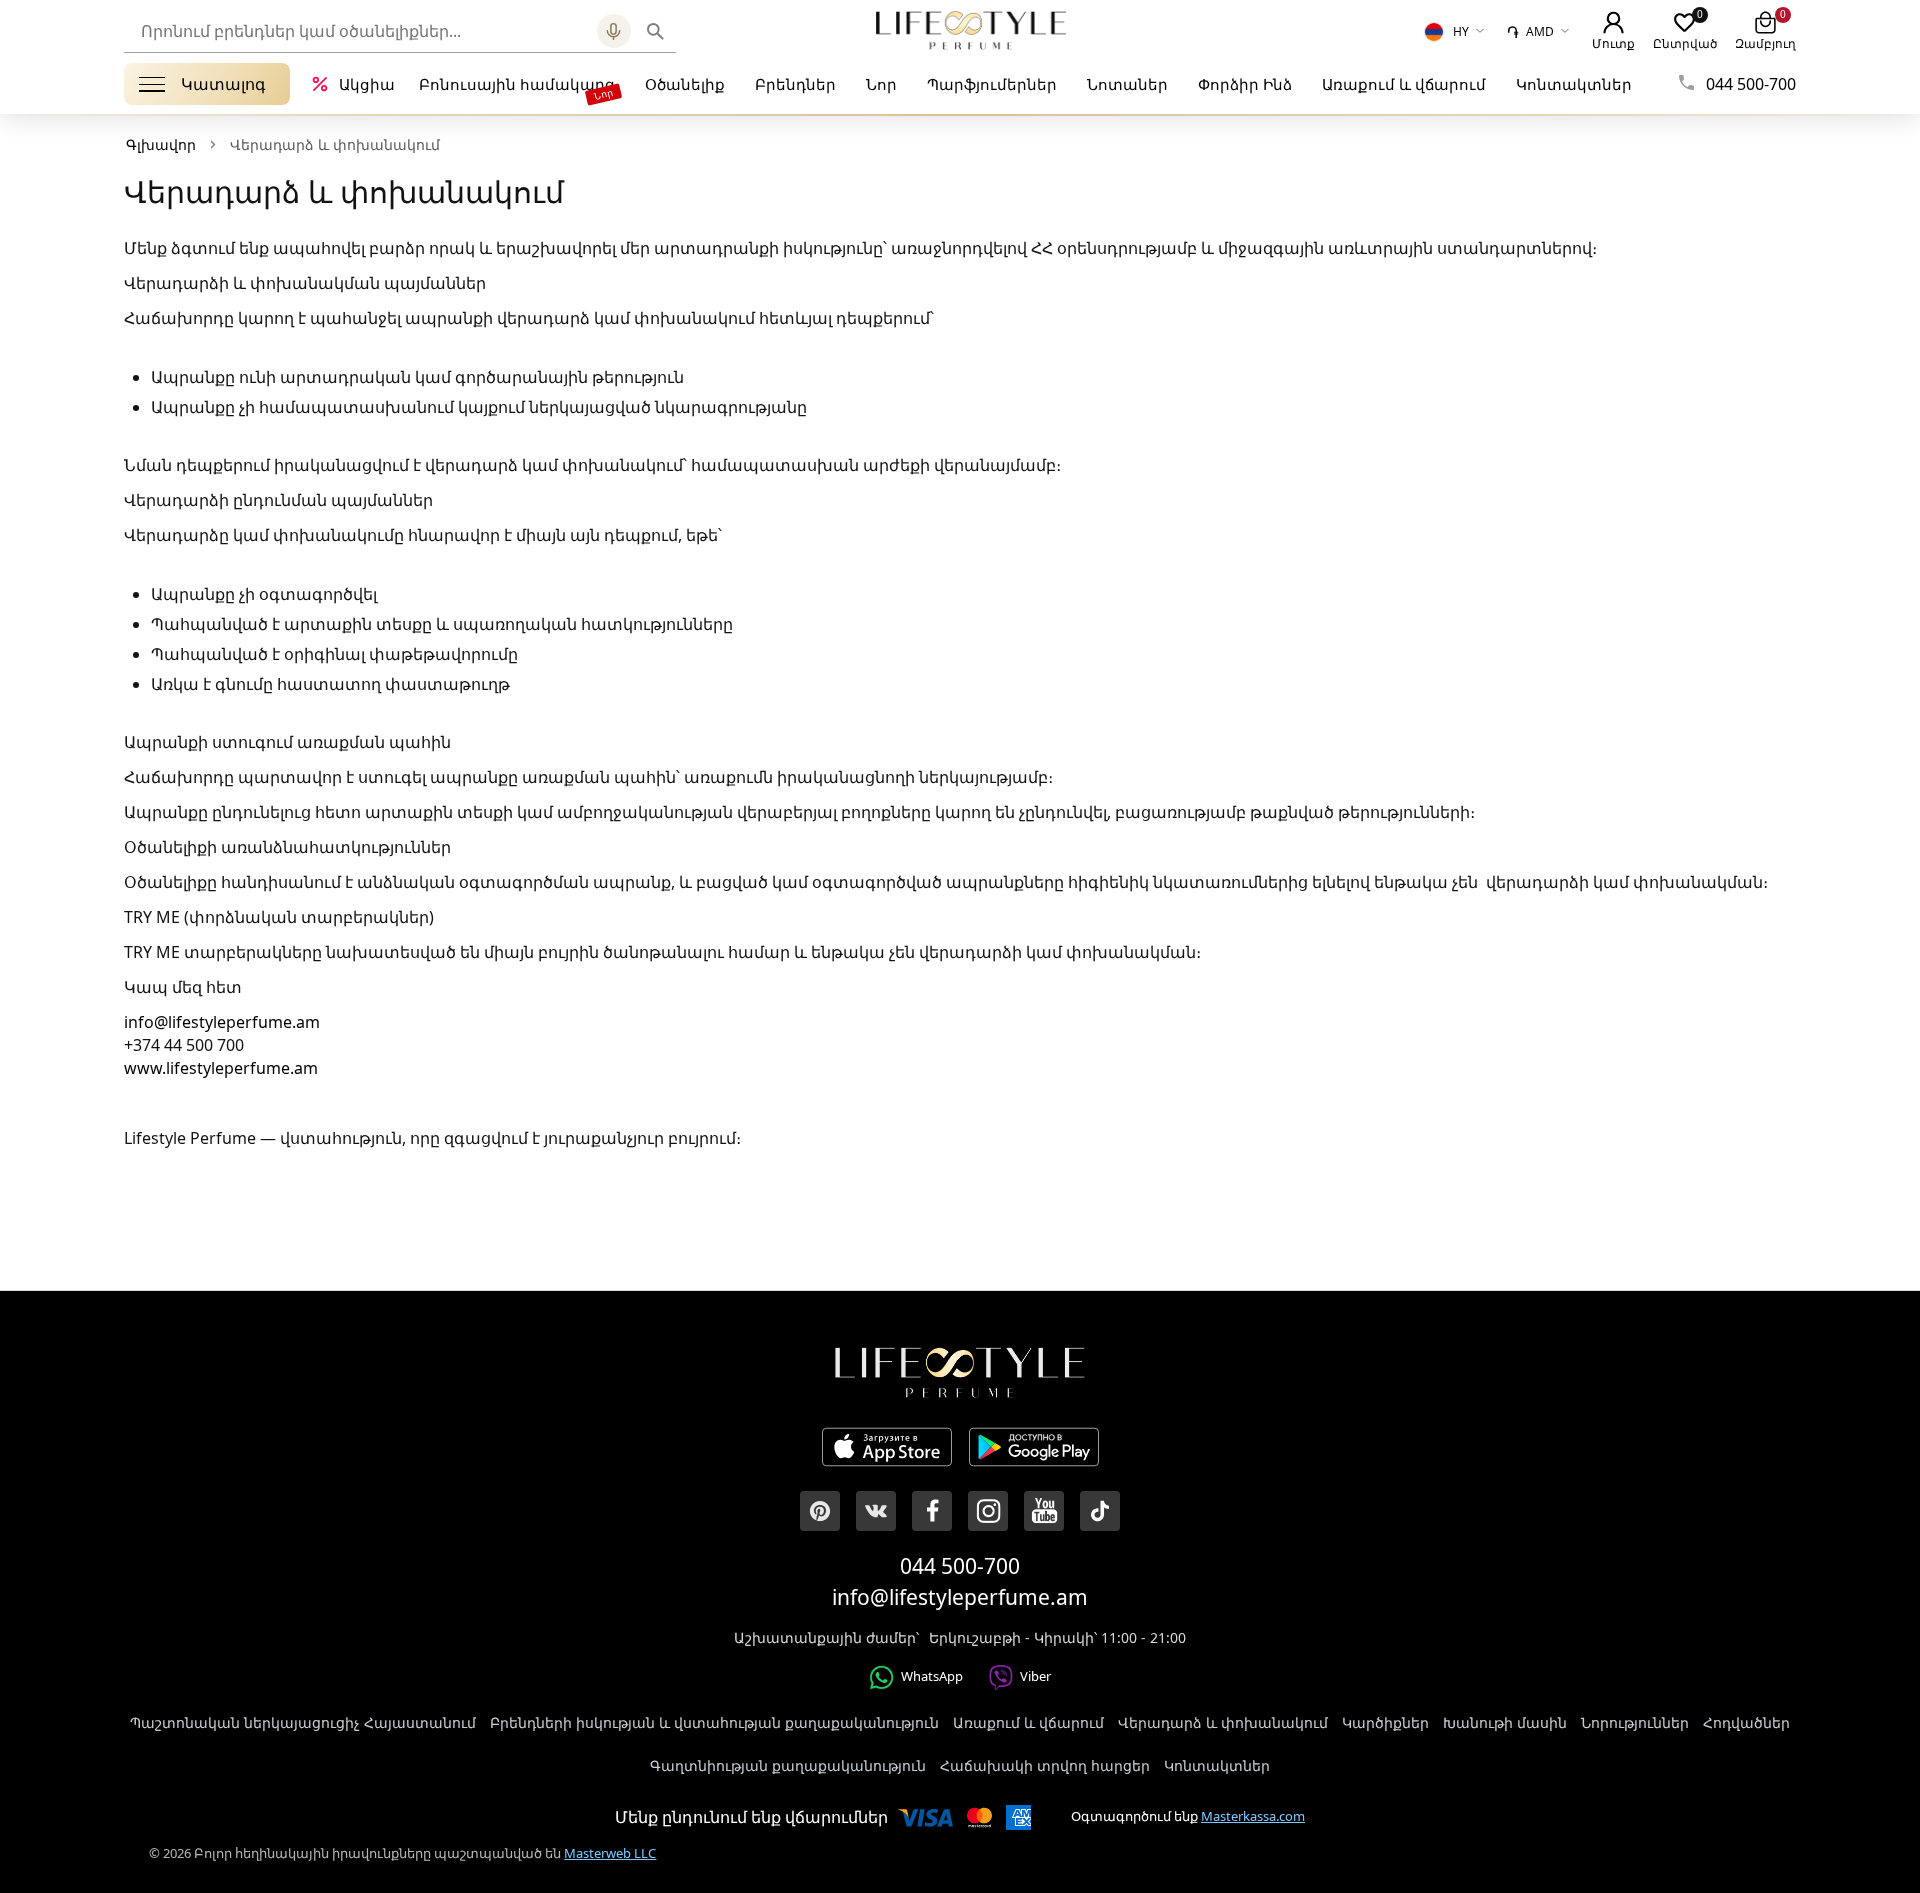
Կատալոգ (223, 84)
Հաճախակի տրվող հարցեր (1045, 1765)
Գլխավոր (161, 144)
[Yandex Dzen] (1100, 1511)
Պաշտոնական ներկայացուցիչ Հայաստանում (303, 1722)
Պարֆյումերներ (992, 84)
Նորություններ (1635, 1722)
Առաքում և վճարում (1404, 84)
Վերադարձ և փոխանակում (1223, 1722)
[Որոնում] (655, 31)
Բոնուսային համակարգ (517, 84)
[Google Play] (1034, 1450)
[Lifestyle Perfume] (971, 30)
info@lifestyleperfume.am (222, 1022)
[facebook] (932, 1511)
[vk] (876, 1511)
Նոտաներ (1127, 84)
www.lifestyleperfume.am (221, 1068)
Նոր (881, 84)
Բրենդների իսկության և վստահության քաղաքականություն (714, 1722)
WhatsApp (932, 1676)
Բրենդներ (795, 84)
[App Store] (887, 1450)
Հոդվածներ (1746, 1722)
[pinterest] (820, 1511)
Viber (1035, 1676)
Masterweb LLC (610, 1853)
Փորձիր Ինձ (1245, 84)
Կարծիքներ (1385, 1722)
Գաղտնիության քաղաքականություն (788, 1765)
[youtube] (1044, 1511)
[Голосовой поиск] (614, 31)
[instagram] (988, 1511)
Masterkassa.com (1253, 1816)
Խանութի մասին (1505, 1722)
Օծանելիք (685, 84)
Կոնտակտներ (1574, 84)
